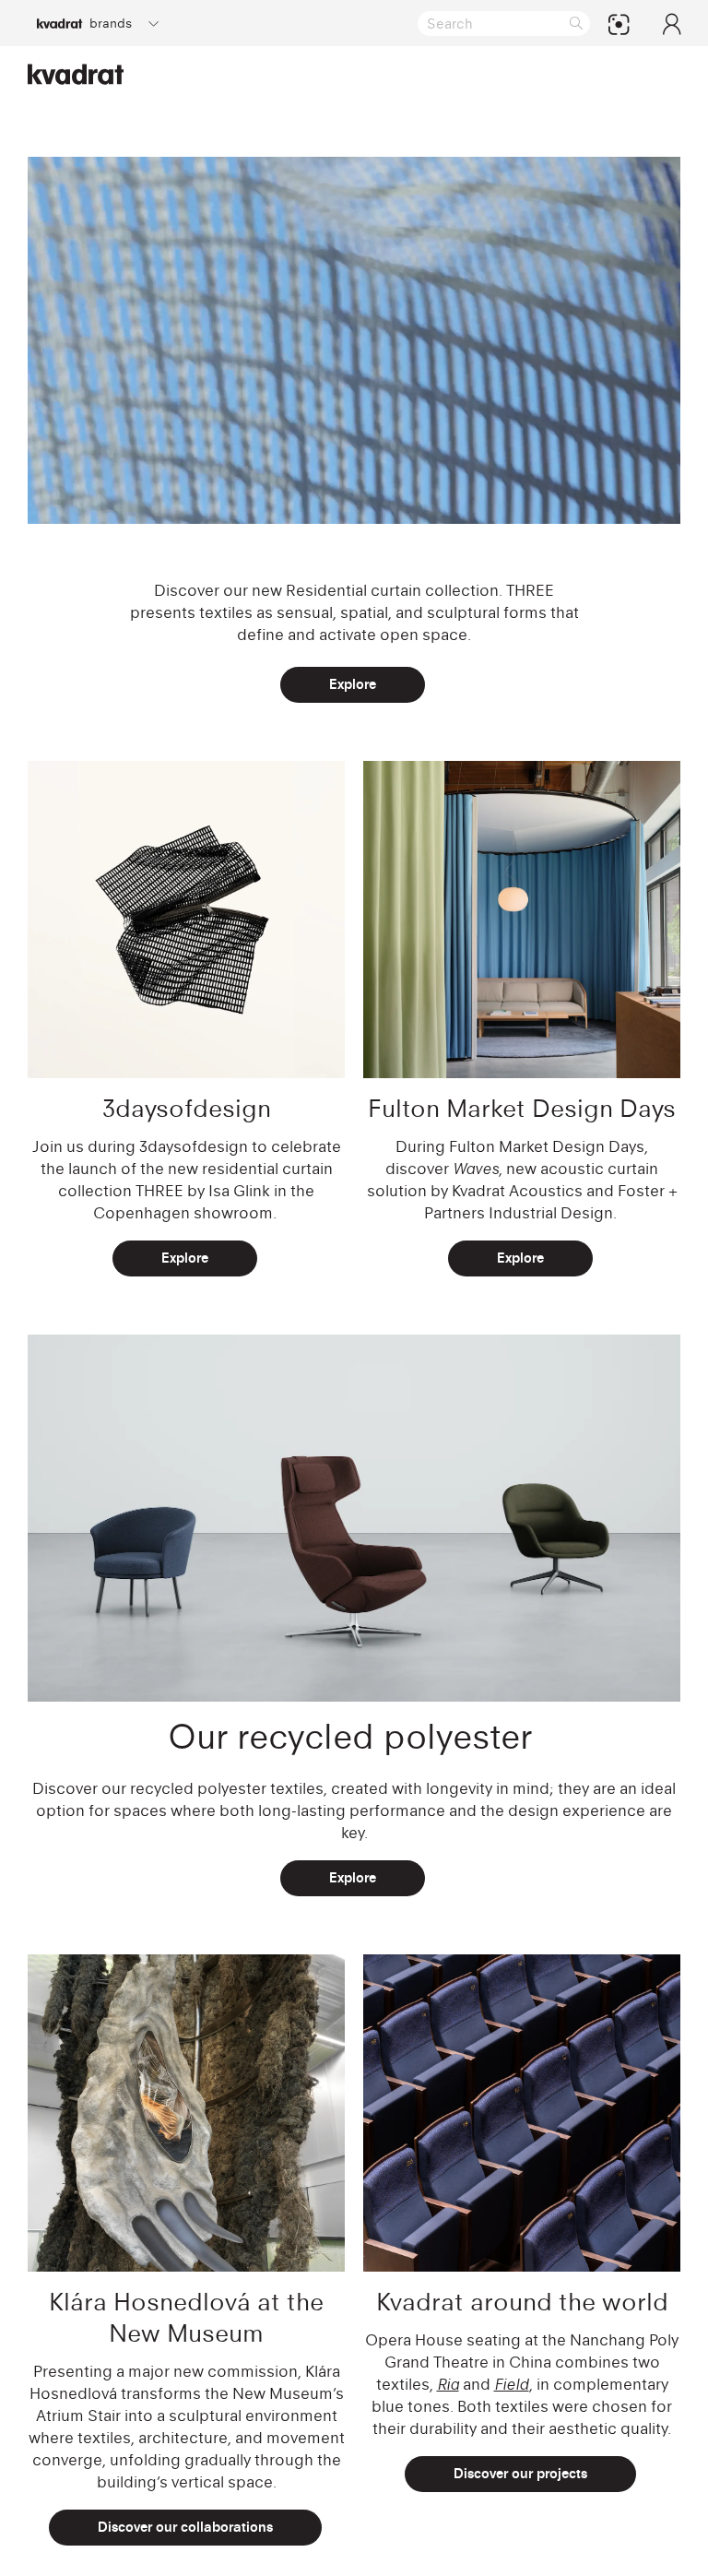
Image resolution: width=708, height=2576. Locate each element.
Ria (448, 2384)
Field (512, 2384)
